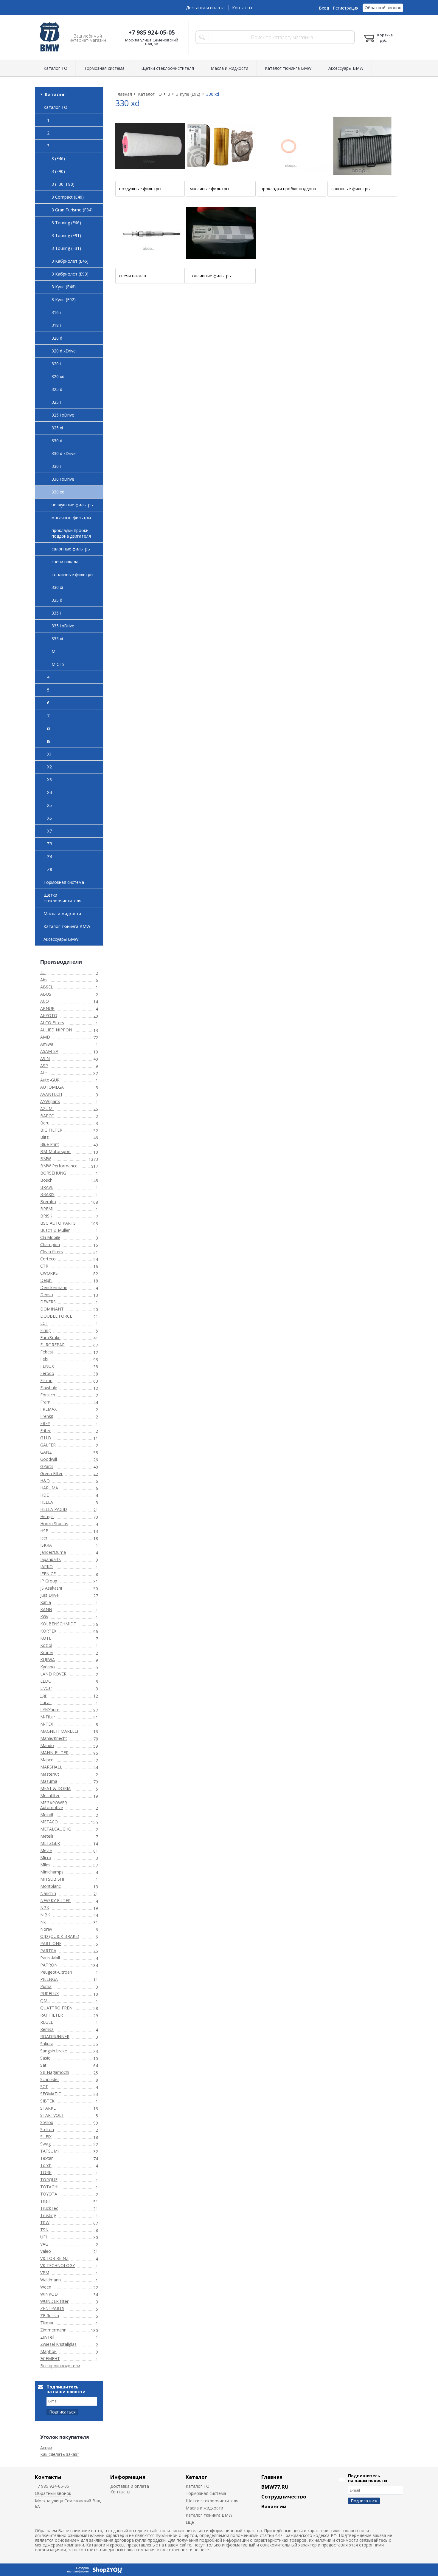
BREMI (47, 1209)
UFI (44, 2237)
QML (45, 2001)
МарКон (48, 2351)
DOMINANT (52, 1309)
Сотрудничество (284, 2497)
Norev (46, 1929)
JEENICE (48, 1574)
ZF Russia (50, 2316)
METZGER (50, 1843)
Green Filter (51, 1473)
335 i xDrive (63, 626)
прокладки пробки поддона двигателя (71, 533)
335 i (56, 613)
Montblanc (51, 1886)
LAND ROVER (53, 1674)
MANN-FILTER (54, 1753)
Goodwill (49, 1459)
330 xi (57, 587)
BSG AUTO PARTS (58, 1223)
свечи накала (65, 562)
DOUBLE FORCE (56, 1316)
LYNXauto (50, 1710)
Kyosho (48, 1667)
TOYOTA (49, 2194)
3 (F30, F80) (63, 184)
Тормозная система (104, 68)
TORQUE (49, 2180)
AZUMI (47, 1108)
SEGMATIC (51, 2094)
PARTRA (48, 1951)
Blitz (44, 1137)
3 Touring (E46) (66, 223)
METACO (49, 1822)
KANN (46, 1609)
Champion (50, 1244)
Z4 (50, 857)
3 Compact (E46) (68, 197)
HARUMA (49, 1488)
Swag (45, 2144)
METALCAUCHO (56, 1829)
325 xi (57, 428)
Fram (45, 1402)
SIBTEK (47, 2101)
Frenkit (47, 1416)
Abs (44, 980)
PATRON (49, 1965)
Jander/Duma (53, 1552)
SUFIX (46, 2137)
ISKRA (46, 1545)
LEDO (46, 1681)
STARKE (48, 2108)
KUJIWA (48, 1660)
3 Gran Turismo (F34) (72, 210)
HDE (45, 1495)
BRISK (46, 1216)
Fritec (46, 1431)
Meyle (46, 1850)
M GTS (58, 664)
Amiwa (47, 1044)
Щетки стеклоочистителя (168, 68)
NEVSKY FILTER (55, 1900)
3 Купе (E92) (64, 300)
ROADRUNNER (55, 2036)
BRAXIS (47, 1194)
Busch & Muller (55, 1230)
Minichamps (52, 1872)
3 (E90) (58, 171)
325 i (56, 402)
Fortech (48, 1395)
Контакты (242, 8)
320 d (57, 338)
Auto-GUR (50, 1080)
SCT (44, 2087)
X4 (49, 792)
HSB (44, 1531)
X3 (49, 780)
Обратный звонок (383, 8)
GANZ (46, 1452)
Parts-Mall (50, 1958)
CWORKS (49, 1273)
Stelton (47, 2129)
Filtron (46, 1380)
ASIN (45, 1058)
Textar (46, 2158)
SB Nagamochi (55, 2072)
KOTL (46, 1638)
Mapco (47, 1760)
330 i (56, 466)
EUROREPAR (52, 1345)
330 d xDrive (64, 453)
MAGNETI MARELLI (59, 1731)
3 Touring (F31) (66, 248)
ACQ (45, 1001)
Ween (46, 2287)
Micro (46, 1858)
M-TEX (47, 1724)
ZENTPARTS (52, 2308)
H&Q (45, 1481)
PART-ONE (51, 1943)
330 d (57, 441)
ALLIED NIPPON (56, 1030)
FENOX (47, 1366)
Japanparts (51, 1559)
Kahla (46, 1602)
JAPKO (46, 1567)
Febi (44, 1359)
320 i (56, 364)
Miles (45, 1865)
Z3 (50, 844)
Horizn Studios (54, 1524)
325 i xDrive (63, 415)
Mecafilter (50, 1796)
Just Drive (49, 1595)
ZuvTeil (47, 2337)
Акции (46, 2448)
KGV (44, 1617)
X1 (49, 754)
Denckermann (54, 1287)
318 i (56, 325)
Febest (47, 1352)
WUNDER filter (54, 2301)
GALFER (48, 1445)
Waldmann (51, 2280)
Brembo (48, 1202)
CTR (44, 1266)
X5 (49, 805)
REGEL (47, 2022)
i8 (49, 741)
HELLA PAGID (54, 1509)
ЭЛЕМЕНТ (50, 2358)
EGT (44, 1323)
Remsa (47, 2029)
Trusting (48, 2215)
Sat (43, 2065)
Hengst (47, 1516)
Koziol (46, 1645)
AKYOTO (49, 1015)
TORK (46, 2172)
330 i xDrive (63, 479)
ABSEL (47, 987)
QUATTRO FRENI (57, 2008)
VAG (44, 2244)
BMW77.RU (275, 2487)
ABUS (46, 994)
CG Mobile (50, 1237)
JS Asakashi (51, 1588)
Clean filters (52, 1252)
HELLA (47, 1502)
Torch (46, 2165)
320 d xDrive (64, 351)
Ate (44, 1073)
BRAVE (47, 1187)
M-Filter (48, 1717)
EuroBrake (50, 1337)
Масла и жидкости (229, 68)
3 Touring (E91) (66, 235)
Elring (45, 1330)
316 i (56, 312)
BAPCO (47, 1116)
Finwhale (49, 1388)
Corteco (48, 1259)
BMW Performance (59, 1166)
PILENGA (49, 1979)
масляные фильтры (71, 517)
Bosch (46, 1180)
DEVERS (48, 1302)
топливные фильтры (72, 574)
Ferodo (47, 1373)
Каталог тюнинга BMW (288, 68)
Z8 (50, 869)
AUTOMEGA (52, 1087)
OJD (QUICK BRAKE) (60, 1936)
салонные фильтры (71, 549)
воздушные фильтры (73, 505)
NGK (45, 1908)
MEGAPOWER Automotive (54, 1805)
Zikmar (47, 2323)
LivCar (46, 1688)
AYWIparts (50, 1101)
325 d (57, 389)
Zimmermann (53, 2330)
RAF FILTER (52, 2015)
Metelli (47, 1836)
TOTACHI (49, 2187)
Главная (272, 2477)
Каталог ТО (55, 68)
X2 (49, 767)
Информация (128, 2477)
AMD (45, 1037)
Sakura (47, 2044)
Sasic (45, 2058)
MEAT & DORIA (55, 1788)
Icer (44, 1538)
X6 (49, 818)
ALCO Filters (52, 1023)
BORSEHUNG (53, 1173)
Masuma (49, 1781)
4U (43, 973)
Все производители (60, 2366)
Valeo (46, 2251)
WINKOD (49, 2294)
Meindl (47, 1815)
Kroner (47, 1652)
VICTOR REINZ (54, 2258)
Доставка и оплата (205, 8)
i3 (49, 728)
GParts (47, 1466)
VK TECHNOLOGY (58, 2265)
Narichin (48, 1893)
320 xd (58, 376)
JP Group (49, 1581)
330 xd (58, 492)
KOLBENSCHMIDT (58, 1624)
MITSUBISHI (52, 1879)
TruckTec (49, 2208)
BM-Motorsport (56, 1151)
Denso (47, 1295)
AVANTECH (51, 1094)
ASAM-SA (49, 1051)
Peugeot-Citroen (56, 1972)
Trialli (45, 2201)
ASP (44, 1066)
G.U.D (46, 1438)
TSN (44, 2230)
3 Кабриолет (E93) (70, 274)
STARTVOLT (52, 2115)
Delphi (46, 1280)
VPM (45, 2273)
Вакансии (274, 2506)
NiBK (45, 1915)
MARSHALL (51, 1767)
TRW (45, 2223)
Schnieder (50, 2079)
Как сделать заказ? (60, 2454)
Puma (46, 1986)
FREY (45, 1423)
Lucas (46, 1702)
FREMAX (48, 1409)
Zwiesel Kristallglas (58, 2344)
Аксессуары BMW (346, 68)
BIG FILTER (51, 1130)
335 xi (57, 639)
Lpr (43, 1695)
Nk (43, 1922)
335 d (57, 600)
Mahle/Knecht (54, 1738)
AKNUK (47, 1008)
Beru (45, 1123)
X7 (49, 831)
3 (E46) (58, 158)
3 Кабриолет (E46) (70, 261)
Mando (47, 1745)
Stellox (47, 2122)
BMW (46, 1159)
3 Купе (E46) (64, 287)
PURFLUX (49, 1994)
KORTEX (48, 1631)
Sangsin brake (54, 2051)
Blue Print (50, 1144)
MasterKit (50, 1774)
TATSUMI (49, 2151)
